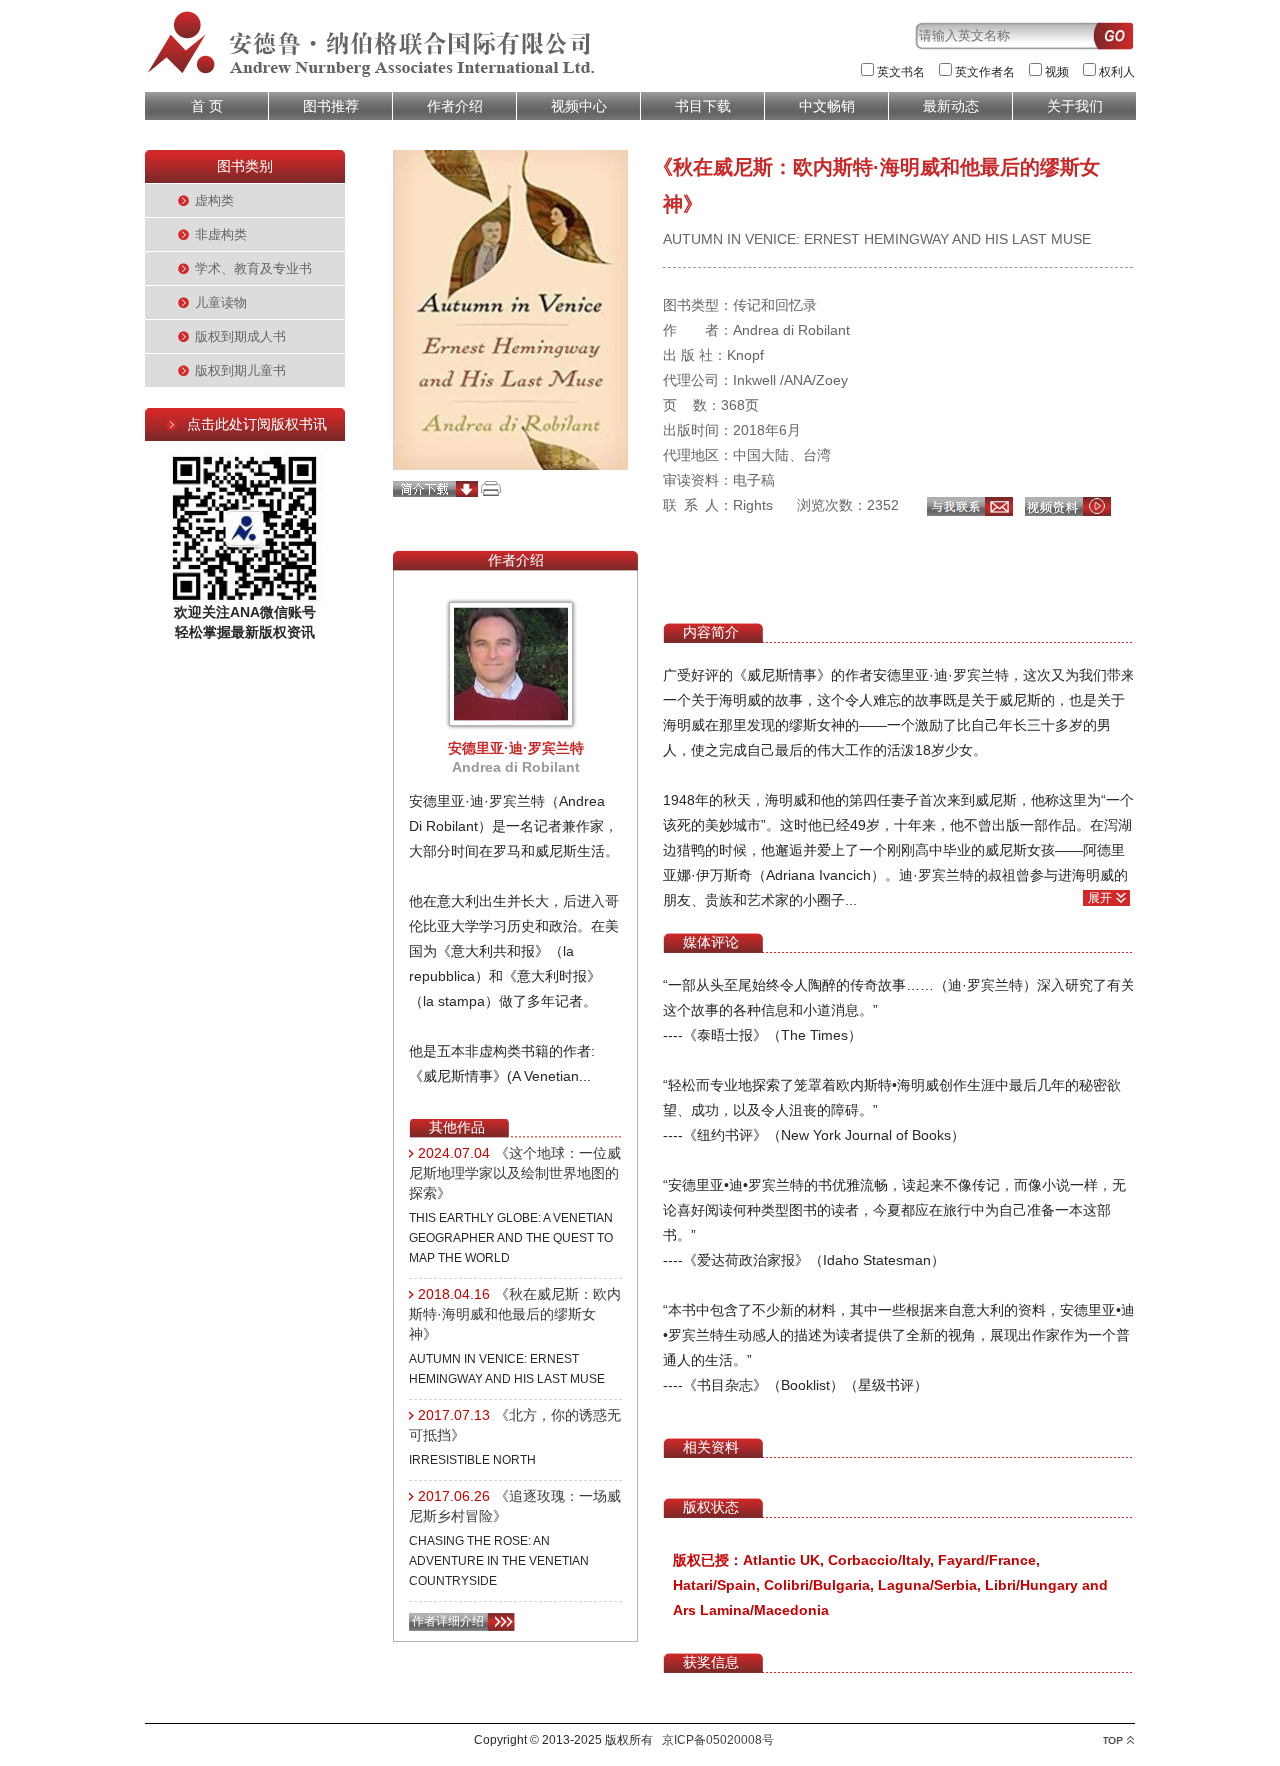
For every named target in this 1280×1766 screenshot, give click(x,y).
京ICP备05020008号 (718, 1740)
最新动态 (951, 106)
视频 (1057, 72)
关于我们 (1075, 106)
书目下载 (703, 106)
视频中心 (579, 106)
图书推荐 (331, 106)
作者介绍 (455, 106)
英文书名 (901, 72)
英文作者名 (985, 72)
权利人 (1117, 72)
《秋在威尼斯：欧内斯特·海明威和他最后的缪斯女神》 (515, 1314)
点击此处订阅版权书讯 (257, 424)
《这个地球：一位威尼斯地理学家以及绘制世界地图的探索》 (515, 1173)
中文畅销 (827, 106)
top (1118, 1740)
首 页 (207, 106)
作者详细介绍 (448, 1621)
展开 (1100, 898)
